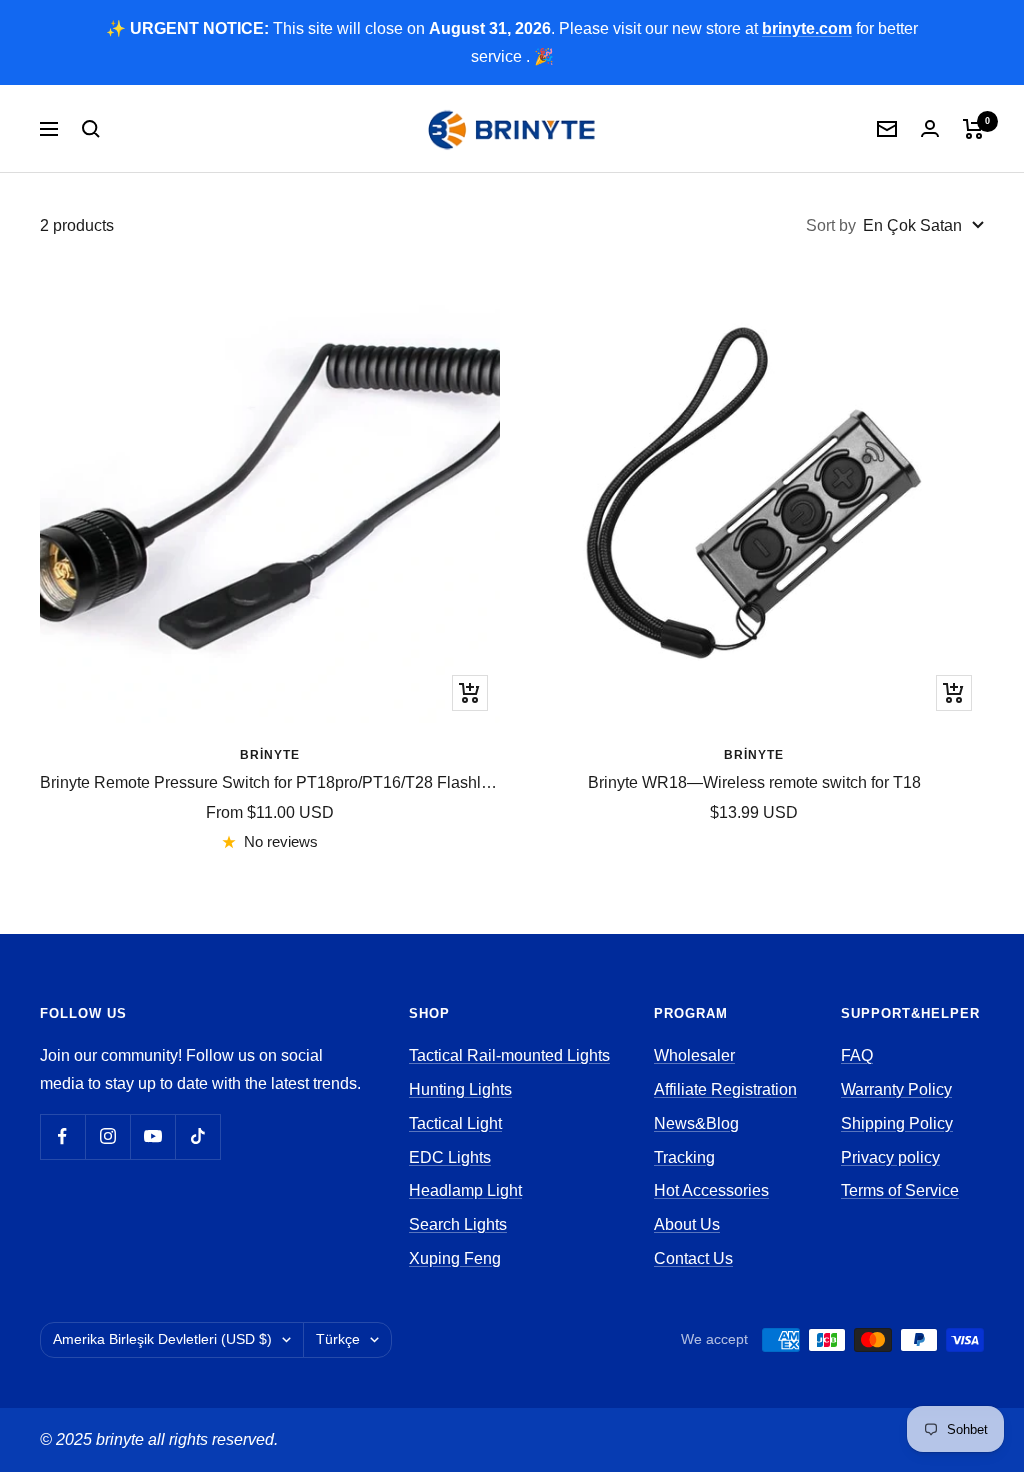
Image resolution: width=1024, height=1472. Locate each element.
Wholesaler (694, 1055)
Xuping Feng (455, 1258)
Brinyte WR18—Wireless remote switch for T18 (754, 782)
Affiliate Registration (725, 1089)
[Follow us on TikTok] (197, 1136)
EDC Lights (450, 1157)
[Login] (930, 128)
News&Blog (696, 1123)
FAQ (857, 1055)
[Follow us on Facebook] (62, 1136)
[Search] (91, 129)
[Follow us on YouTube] (152, 1136)
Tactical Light (455, 1123)
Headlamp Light (465, 1190)
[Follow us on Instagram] (107, 1136)
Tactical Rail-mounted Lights (509, 1055)
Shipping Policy (897, 1123)
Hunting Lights (460, 1089)
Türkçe (338, 1339)
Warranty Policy (896, 1089)
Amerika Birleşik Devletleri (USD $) (162, 1339)
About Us (687, 1224)
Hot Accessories (711, 1190)
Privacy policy (890, 1157)
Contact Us (693, 1258)
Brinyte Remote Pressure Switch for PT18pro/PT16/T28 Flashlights (270, 782)
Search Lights (458, 1224)
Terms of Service (900, 1190)
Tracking (684, 1157)
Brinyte (270, 755)
